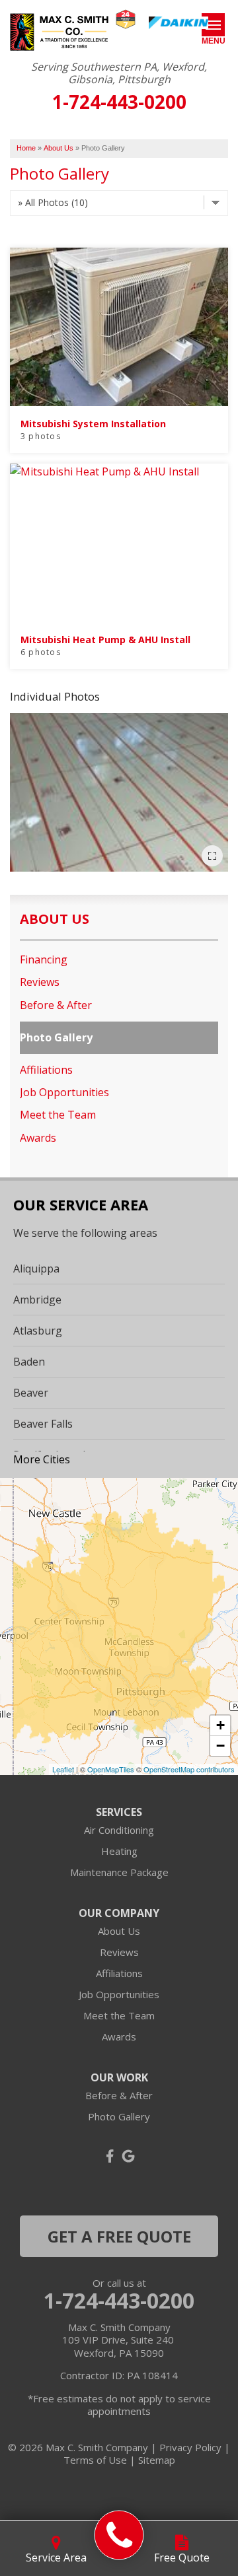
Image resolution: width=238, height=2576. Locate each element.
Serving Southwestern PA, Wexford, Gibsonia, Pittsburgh (119, 73)
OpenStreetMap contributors (189, 1769)
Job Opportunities (64, 1093)
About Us (55, 919)
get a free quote (119, 2236)
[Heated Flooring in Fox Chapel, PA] (119, 792)
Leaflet (63, 1769)
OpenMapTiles (111, 1769)
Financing (44, 960)
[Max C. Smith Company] (119, 2535)
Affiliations (46, 1070)
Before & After (56, 1005)
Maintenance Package (119, 1872)
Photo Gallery (56, 1038)
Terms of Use (95, 2460)
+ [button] (220, 1725)
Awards (38, 1138)
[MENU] (213, 25)
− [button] (220, 1746)
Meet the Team (58, 1115)
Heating (119, 1851)
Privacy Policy (190, 2447)
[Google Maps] (128, 2156)
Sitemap (157, 2460)
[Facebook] (110, 2156)
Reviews (40, 982)
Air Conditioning (119, 1830)
